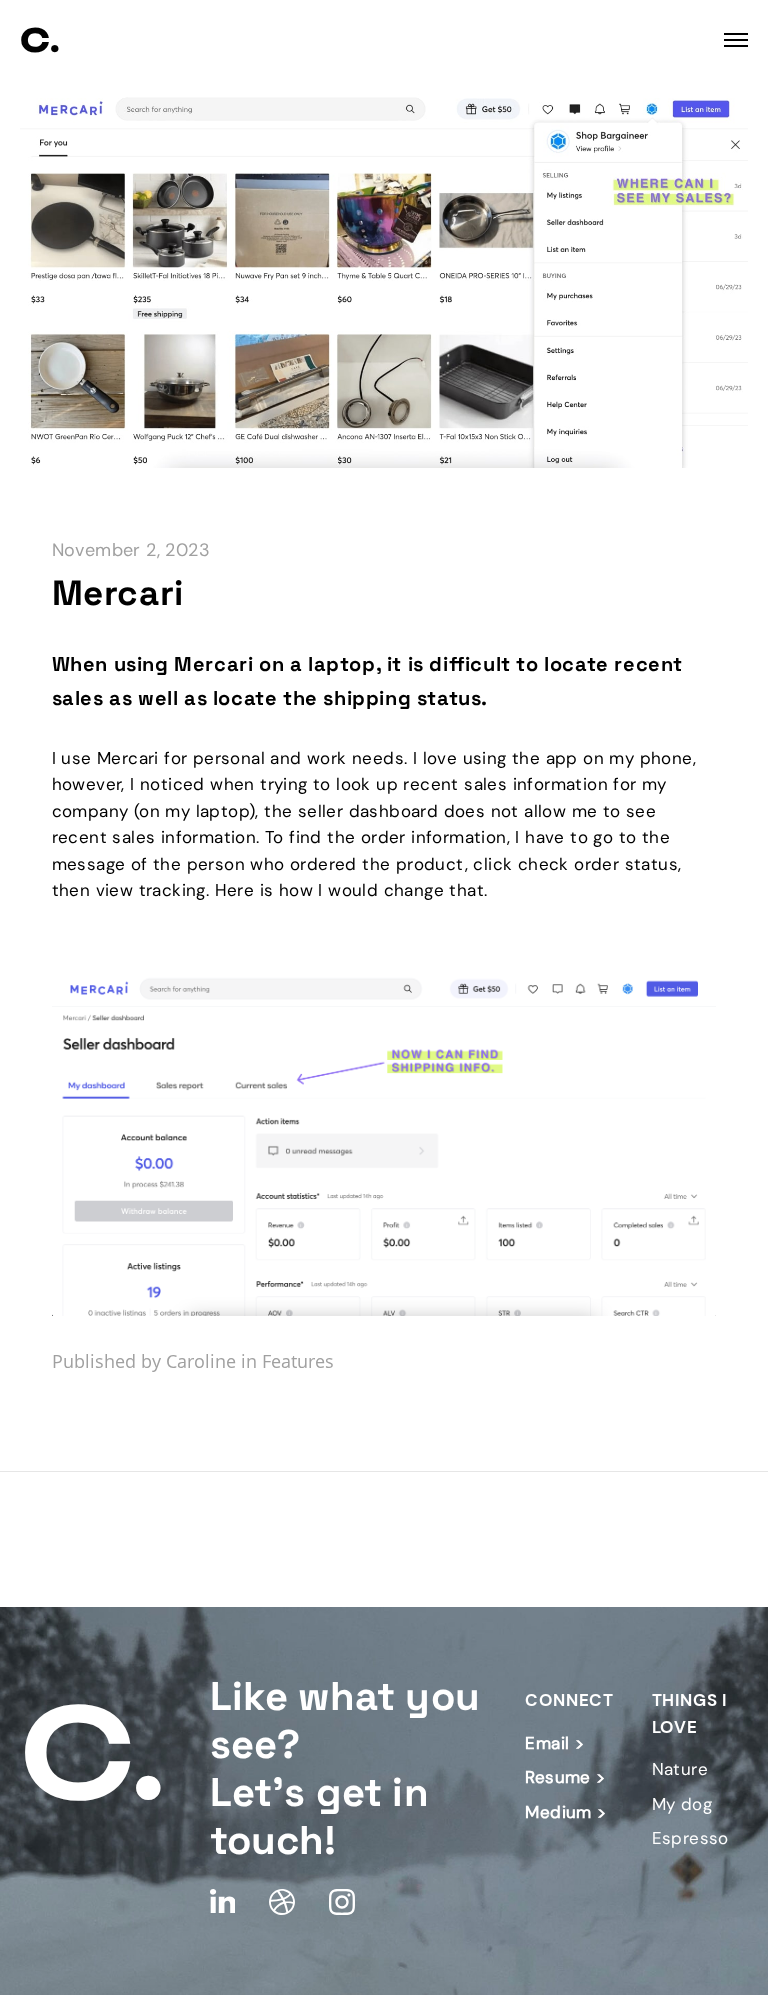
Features (298, 1361)
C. (40, 40)
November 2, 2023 (131, 550)
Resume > (565, 1777)
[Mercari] (384, 461)
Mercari (118, 593)
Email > (554, 1743)
